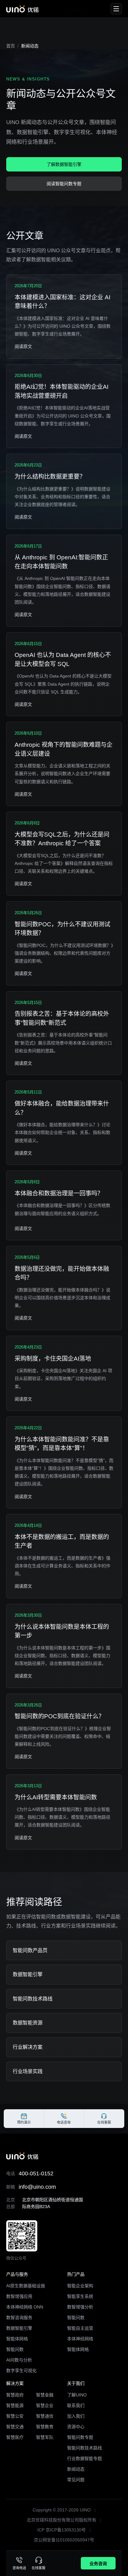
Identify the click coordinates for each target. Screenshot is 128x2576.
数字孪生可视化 (21, 2371)
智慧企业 (45, 2405)
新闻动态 (76, 2469)
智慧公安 (15, 2416)
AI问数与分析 (19, 2360)
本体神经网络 (80, 2339)
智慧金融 (45, 2395)
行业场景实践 (28, 2071)
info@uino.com (37, 2187)
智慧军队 (45, 2437)
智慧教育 (45, 2427)
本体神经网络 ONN (25, 2307)
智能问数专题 (80, 2437)
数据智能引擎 (28, 1974)
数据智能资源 (28, 2023)
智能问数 (15, 2349)
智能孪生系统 (80, 2296)
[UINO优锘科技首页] (22, 9)
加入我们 (76, 2416)
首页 (11, 46)
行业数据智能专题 (85, 2458)
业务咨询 (98, 2564)
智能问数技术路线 (33, 1999)
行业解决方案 (28, 2047)
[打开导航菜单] (116, 9)
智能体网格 (17, 2339)
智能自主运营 (80, 2328)
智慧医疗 (15, 2437)
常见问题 (76, 2480)
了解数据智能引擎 (64, 164)
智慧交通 (15, 2427)
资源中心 (76, 2427)
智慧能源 (15, 2405)
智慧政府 (15, 2395)
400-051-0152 (36, 2173)
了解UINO (77, 2395)
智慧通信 (45, 2416)
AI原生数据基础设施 (26, 2286)
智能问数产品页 (30, 1950)
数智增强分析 (80, 2307)
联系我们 (76, 2405)
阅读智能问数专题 (64, 184)
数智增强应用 (19, 2296)
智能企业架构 (80, 2286)
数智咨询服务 (19, 2318)
